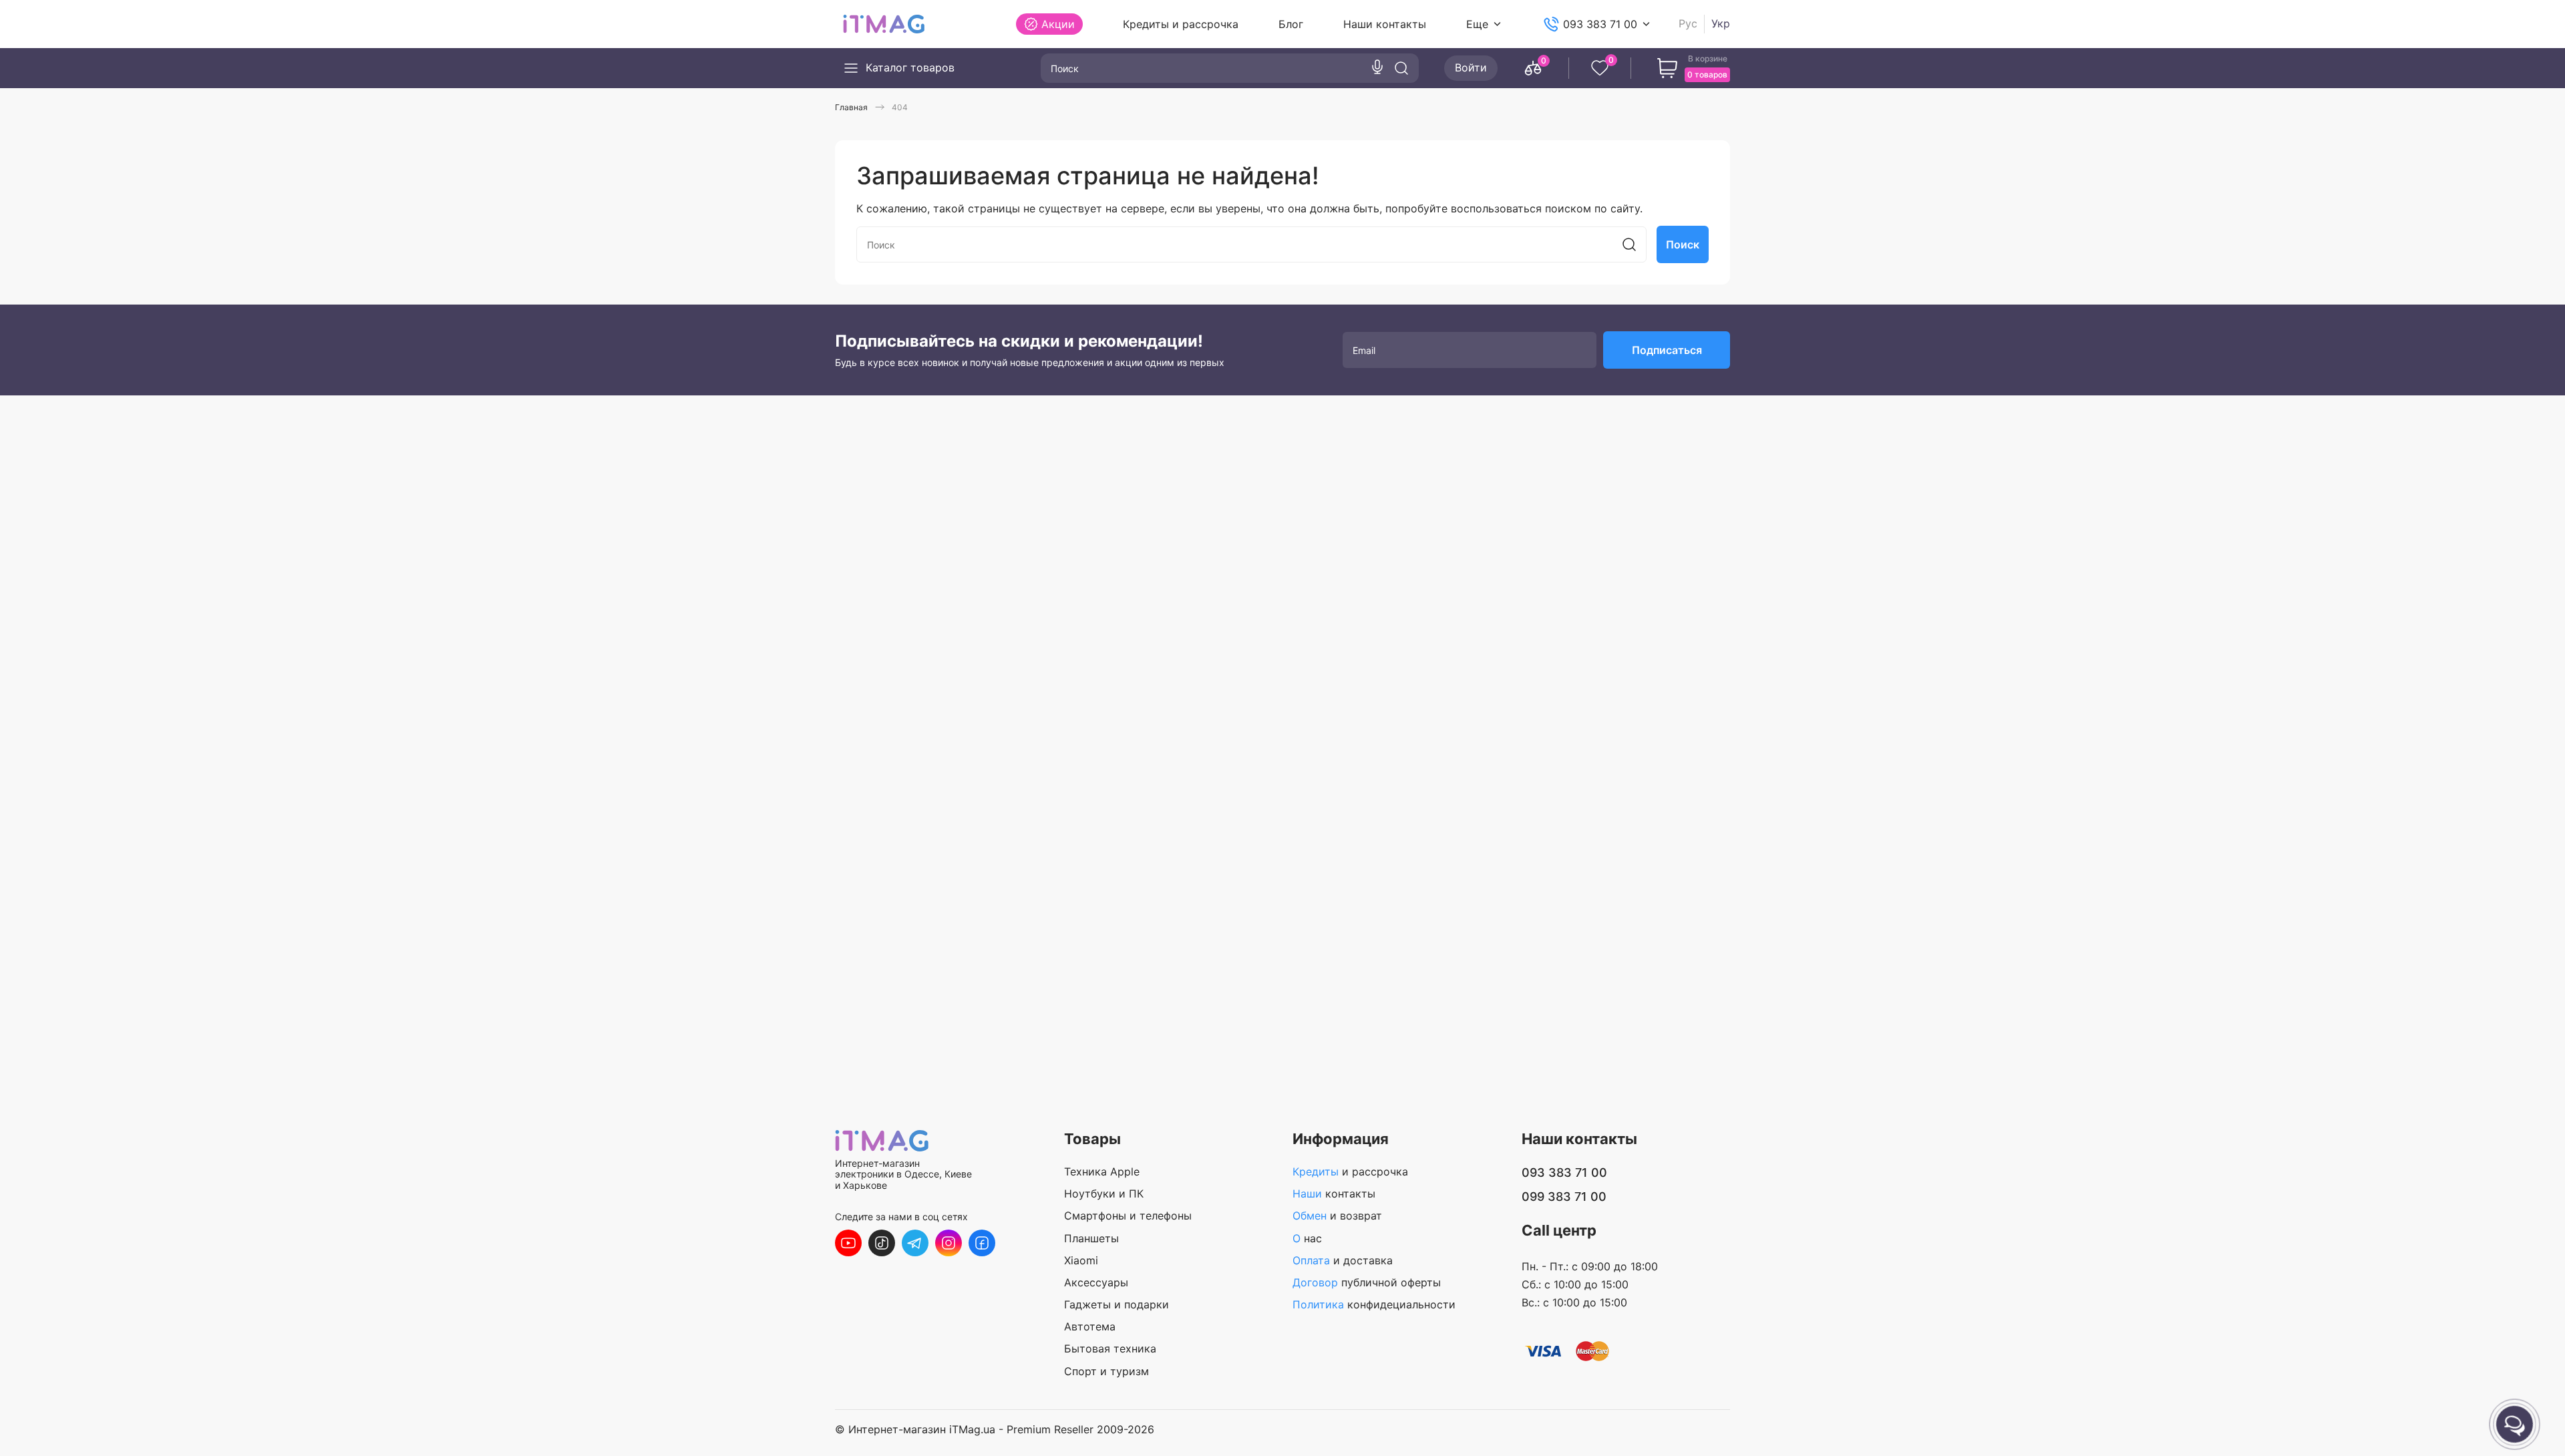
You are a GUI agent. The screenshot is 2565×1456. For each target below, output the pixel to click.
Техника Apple (1102, 1171)
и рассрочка (1350, 1171)
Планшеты (1091, 1238)
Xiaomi (1081, 1260)
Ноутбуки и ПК (1104, 1194)
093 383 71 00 (1600, 24)
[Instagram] (949, 1243)
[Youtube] (848, 1243)
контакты (1334, 1194)
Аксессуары (1096, 1282)
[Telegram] (915, 1243)
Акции (1058, 24)
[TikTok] (882, 1243)
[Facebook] (982, 1243)
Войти (1471, 67)
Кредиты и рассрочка (1181, 24)
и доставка (1343, 1260)
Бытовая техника (1110, 1348)
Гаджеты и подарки (1117, 1304)
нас (1307, 1238)
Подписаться (1667, 350)
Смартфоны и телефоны (1128, 1216)
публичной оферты (1367, 1282)
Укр (1721, 24)
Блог (1291, 24)
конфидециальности (1374, 1304)
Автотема (1090, 1326)
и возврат (1337, 1216)
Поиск (1683, 244)
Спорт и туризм (1106, 1371)
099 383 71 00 (1564, 1197)
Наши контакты (1385, 24)
